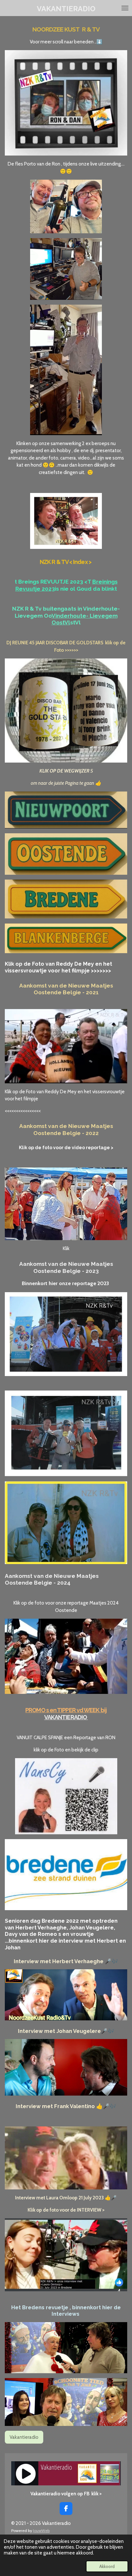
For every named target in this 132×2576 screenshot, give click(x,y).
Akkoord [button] (107, 2566)
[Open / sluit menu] (125, 8)
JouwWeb (41, 2531)
